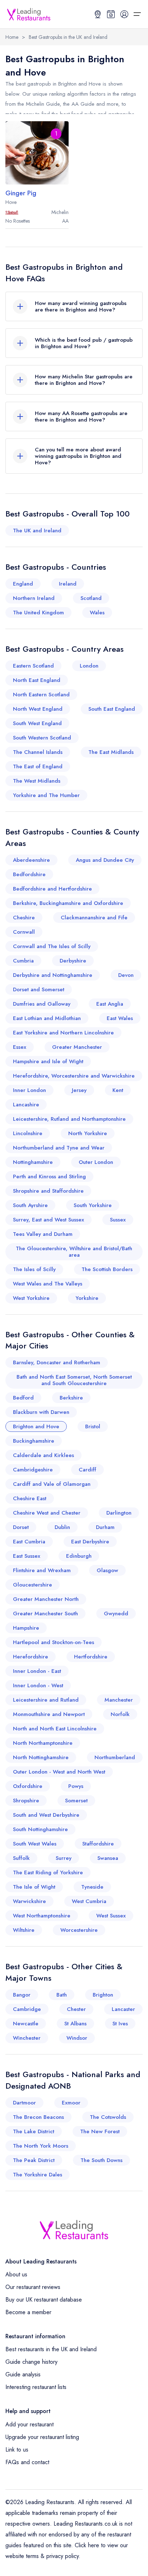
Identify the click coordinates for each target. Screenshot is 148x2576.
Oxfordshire (28, 1786)
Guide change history (31, 2362)
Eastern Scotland (33, 666)
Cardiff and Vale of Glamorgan (52, 1484)
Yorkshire (87, 1298)
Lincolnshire (28, 1133)
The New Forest (100, 2131)
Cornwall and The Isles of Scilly (52, 946)
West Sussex (111, 1916)
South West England (37, 723)
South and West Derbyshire (46, 1815)
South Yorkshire (93, 1205)
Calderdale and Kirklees (43, 1455)
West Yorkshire (31, 1298)
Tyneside (92, 1887)
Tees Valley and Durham (43, 1234)
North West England (38, 709)
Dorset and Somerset (39, 989)
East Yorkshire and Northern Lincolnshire (63, 1033)
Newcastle (26, 2024)
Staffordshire (98, 1844)
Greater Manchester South (45, 1614)
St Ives (120, 2024)
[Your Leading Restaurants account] (124, 14)
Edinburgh (79, 1556)
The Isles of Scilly (34, 1269)
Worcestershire (79, 1930)
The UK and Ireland (37, 531)
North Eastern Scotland (41, 695)
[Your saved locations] (98, 14)
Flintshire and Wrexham (42, 1570)
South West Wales (35, 1844)
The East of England (38, 766)
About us (16, 2274)
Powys (76, 1786)
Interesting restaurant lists (36, 2387)
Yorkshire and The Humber (46, 795)
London (89, 666)
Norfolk (120, 1714)
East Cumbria (29, 1542)
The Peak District (34, 2160)
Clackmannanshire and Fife (94, 918)
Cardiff (87, 1470)
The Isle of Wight (34, 1887)
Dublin (62, 1527)
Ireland (68, 584)
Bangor (22, 1995)
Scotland (91, 598)
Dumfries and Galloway (42, 1004)
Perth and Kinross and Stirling (49, 1177)
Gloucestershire (33, 1585)
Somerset (76, 1801)
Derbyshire (73, 961)
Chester (76, 2009)
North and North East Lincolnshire (55, 1729)
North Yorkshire (88, 1133)
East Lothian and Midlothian (47, 1018)
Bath (62, 1995)
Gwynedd (116, 1614)
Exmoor (71, 2103)
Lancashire (26, 1105)
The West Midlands (37, 781)
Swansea (108, 1858)
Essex (20, 1047)
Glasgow (107, 1570)
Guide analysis (23, 2374)
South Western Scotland (42, 738)
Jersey (79, 1090)
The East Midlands (111, 752)
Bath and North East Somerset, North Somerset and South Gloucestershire (74, 1380)
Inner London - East (37, 1671)
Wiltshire (24, 1930)
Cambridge (27, 2009)
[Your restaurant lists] (111, 14)
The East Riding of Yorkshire (48, 1872)
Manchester (119, 1700)
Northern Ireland (34, 598)
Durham (105, 1527)
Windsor (77, 2038)
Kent (118, 1090)
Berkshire (71, 1398)
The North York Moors (41, 2146)
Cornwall (24, 932)
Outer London (96, 1162)
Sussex (118, 1220)
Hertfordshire (91, 1657)
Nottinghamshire (33, 1162)
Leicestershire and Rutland (46, 1700)
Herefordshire (31, 1657)
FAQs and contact (27, 2462)
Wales (97, 613)
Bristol (93, 1426)
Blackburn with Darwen (41, 1412)
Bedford (23, 1398)
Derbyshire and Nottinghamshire (53, 975)
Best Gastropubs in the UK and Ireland (68, 37)
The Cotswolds (108, 2117)
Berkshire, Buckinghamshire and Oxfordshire (68, 903)
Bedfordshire (29, 874)
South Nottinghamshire (40, 1829)
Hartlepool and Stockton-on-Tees (54, 1642)
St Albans (75, 2024)
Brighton (103, 1995)
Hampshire (26, 1628)
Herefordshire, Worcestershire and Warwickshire (74, 1076)
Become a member (28, 2312)
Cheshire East (30, 1498)
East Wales (120, 1018)
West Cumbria (89, 1901)
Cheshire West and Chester (47, 1513)
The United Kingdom (38, 613)
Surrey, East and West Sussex (48, 1220)
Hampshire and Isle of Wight (48, 1061)
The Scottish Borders (107, 1269)
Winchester (27, 2038)
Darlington (119, 1513)
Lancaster (123, 2009)
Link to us (17, 2450)
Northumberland (115, 1757)
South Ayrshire (30, 1205)
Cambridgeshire (33, 1470)
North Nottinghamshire (41, 1757)
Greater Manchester (77, 1047)
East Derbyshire (90, 1542)
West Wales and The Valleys (48, 1284)
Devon (126, 975)
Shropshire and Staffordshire (48, 1191)
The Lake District (34, 2131)
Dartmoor (24, 2103)
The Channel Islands (38, 752)
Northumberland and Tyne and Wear (59, 1148)
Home (12, 37)
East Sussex (27, 1556)
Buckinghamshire (34, 1441)
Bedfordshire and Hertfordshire (52, 889)
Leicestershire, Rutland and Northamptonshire (69, 1119)
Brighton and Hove (36, 1426)
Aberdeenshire (31, 860)
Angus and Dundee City (105, 860)
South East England (112, 709)
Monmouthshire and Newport (49, 1714)
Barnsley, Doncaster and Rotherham (57, 1362)
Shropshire (26, 1801)
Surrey (64, 1858)
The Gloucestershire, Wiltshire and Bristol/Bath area (74, 1252)
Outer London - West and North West (59, 1772)
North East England (37, 680)
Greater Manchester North (46, 1599)
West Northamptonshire (42, 1916)
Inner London (29, 1090)
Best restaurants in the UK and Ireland (51, 2349)
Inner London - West (38, 1685)
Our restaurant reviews (33, 2287)
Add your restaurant (29, 2424)
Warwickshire (29, 1901)
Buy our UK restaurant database (44, 2300)
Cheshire (24, 918)
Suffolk (21, 1858)
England (23, 584)
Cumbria (23, 961)
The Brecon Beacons (38, 2117)
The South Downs (101, 2160)
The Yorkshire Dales (38, 2175)
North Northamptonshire (43, 1743)
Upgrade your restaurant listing (42, 2437)
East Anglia (110, 1004)
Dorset (21, 1527)
